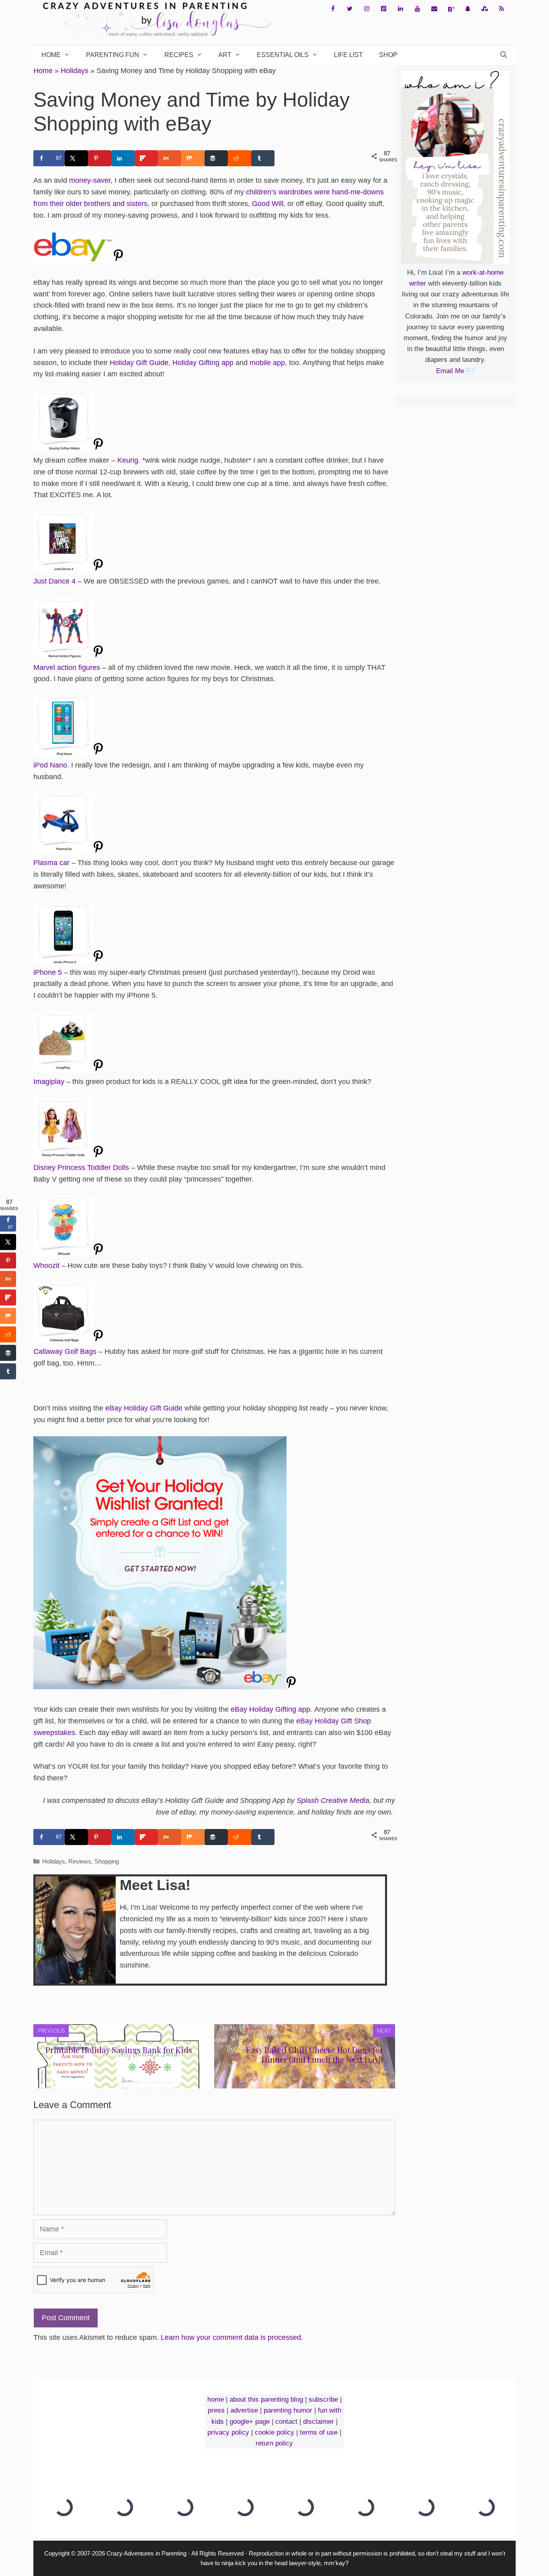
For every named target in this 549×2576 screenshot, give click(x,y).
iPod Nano (50, 765)
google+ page (250, 2422)
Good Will (268, 204)
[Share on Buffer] (216, 158)
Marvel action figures (67, 667)
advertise (244, 2410)
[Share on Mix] (193, 158)
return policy (274, 2443)
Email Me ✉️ (455, 371)
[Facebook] (333, 9)
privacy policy (228, 2432)
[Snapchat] (468, 9)
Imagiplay (49, 1082)
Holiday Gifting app (203, 363)
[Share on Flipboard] (146, 158)
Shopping (107, 1861)
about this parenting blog (266, 2399)
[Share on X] (76, 158)
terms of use (319, 2432)
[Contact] (434, 9)
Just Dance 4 (54, 581)
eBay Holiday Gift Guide (144, 1408)
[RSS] (502, 9)
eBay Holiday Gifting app (270, 1709)
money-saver (90, 180)
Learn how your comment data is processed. (232, 2337)
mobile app (267, 363)
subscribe (323, 2399)
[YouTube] (417, 9)
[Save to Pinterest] (100, 158)
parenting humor (288, 2410)
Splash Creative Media (333, 1800)
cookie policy (274, 2432)
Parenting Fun (113, 55)
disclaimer (319, 2422)
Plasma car (51, 863)
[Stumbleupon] (485, 9)
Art (225, 55)
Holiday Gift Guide (139, 363)
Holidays (75, 71)
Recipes (179, 55)
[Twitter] (350, 9)
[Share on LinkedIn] (123, 158)
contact (286, 2422)
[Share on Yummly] (170, 158)
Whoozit (46, 1266)
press (216, 2410)
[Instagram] (367, 9)
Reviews (80, 1861)
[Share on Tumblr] (263, 158)
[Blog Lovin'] (451, 9)
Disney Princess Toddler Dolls (81, 1168)
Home (51, 55)
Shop (388, 55)
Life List (348, 55)
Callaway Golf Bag (63, 1351)
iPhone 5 (48, 972)
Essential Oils (283, 55)
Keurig (128, 460)
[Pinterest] (383, 9)
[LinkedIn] (400, 9)
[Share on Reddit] (240, 158)
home (216, 2399)
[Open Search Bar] (503, 55)
